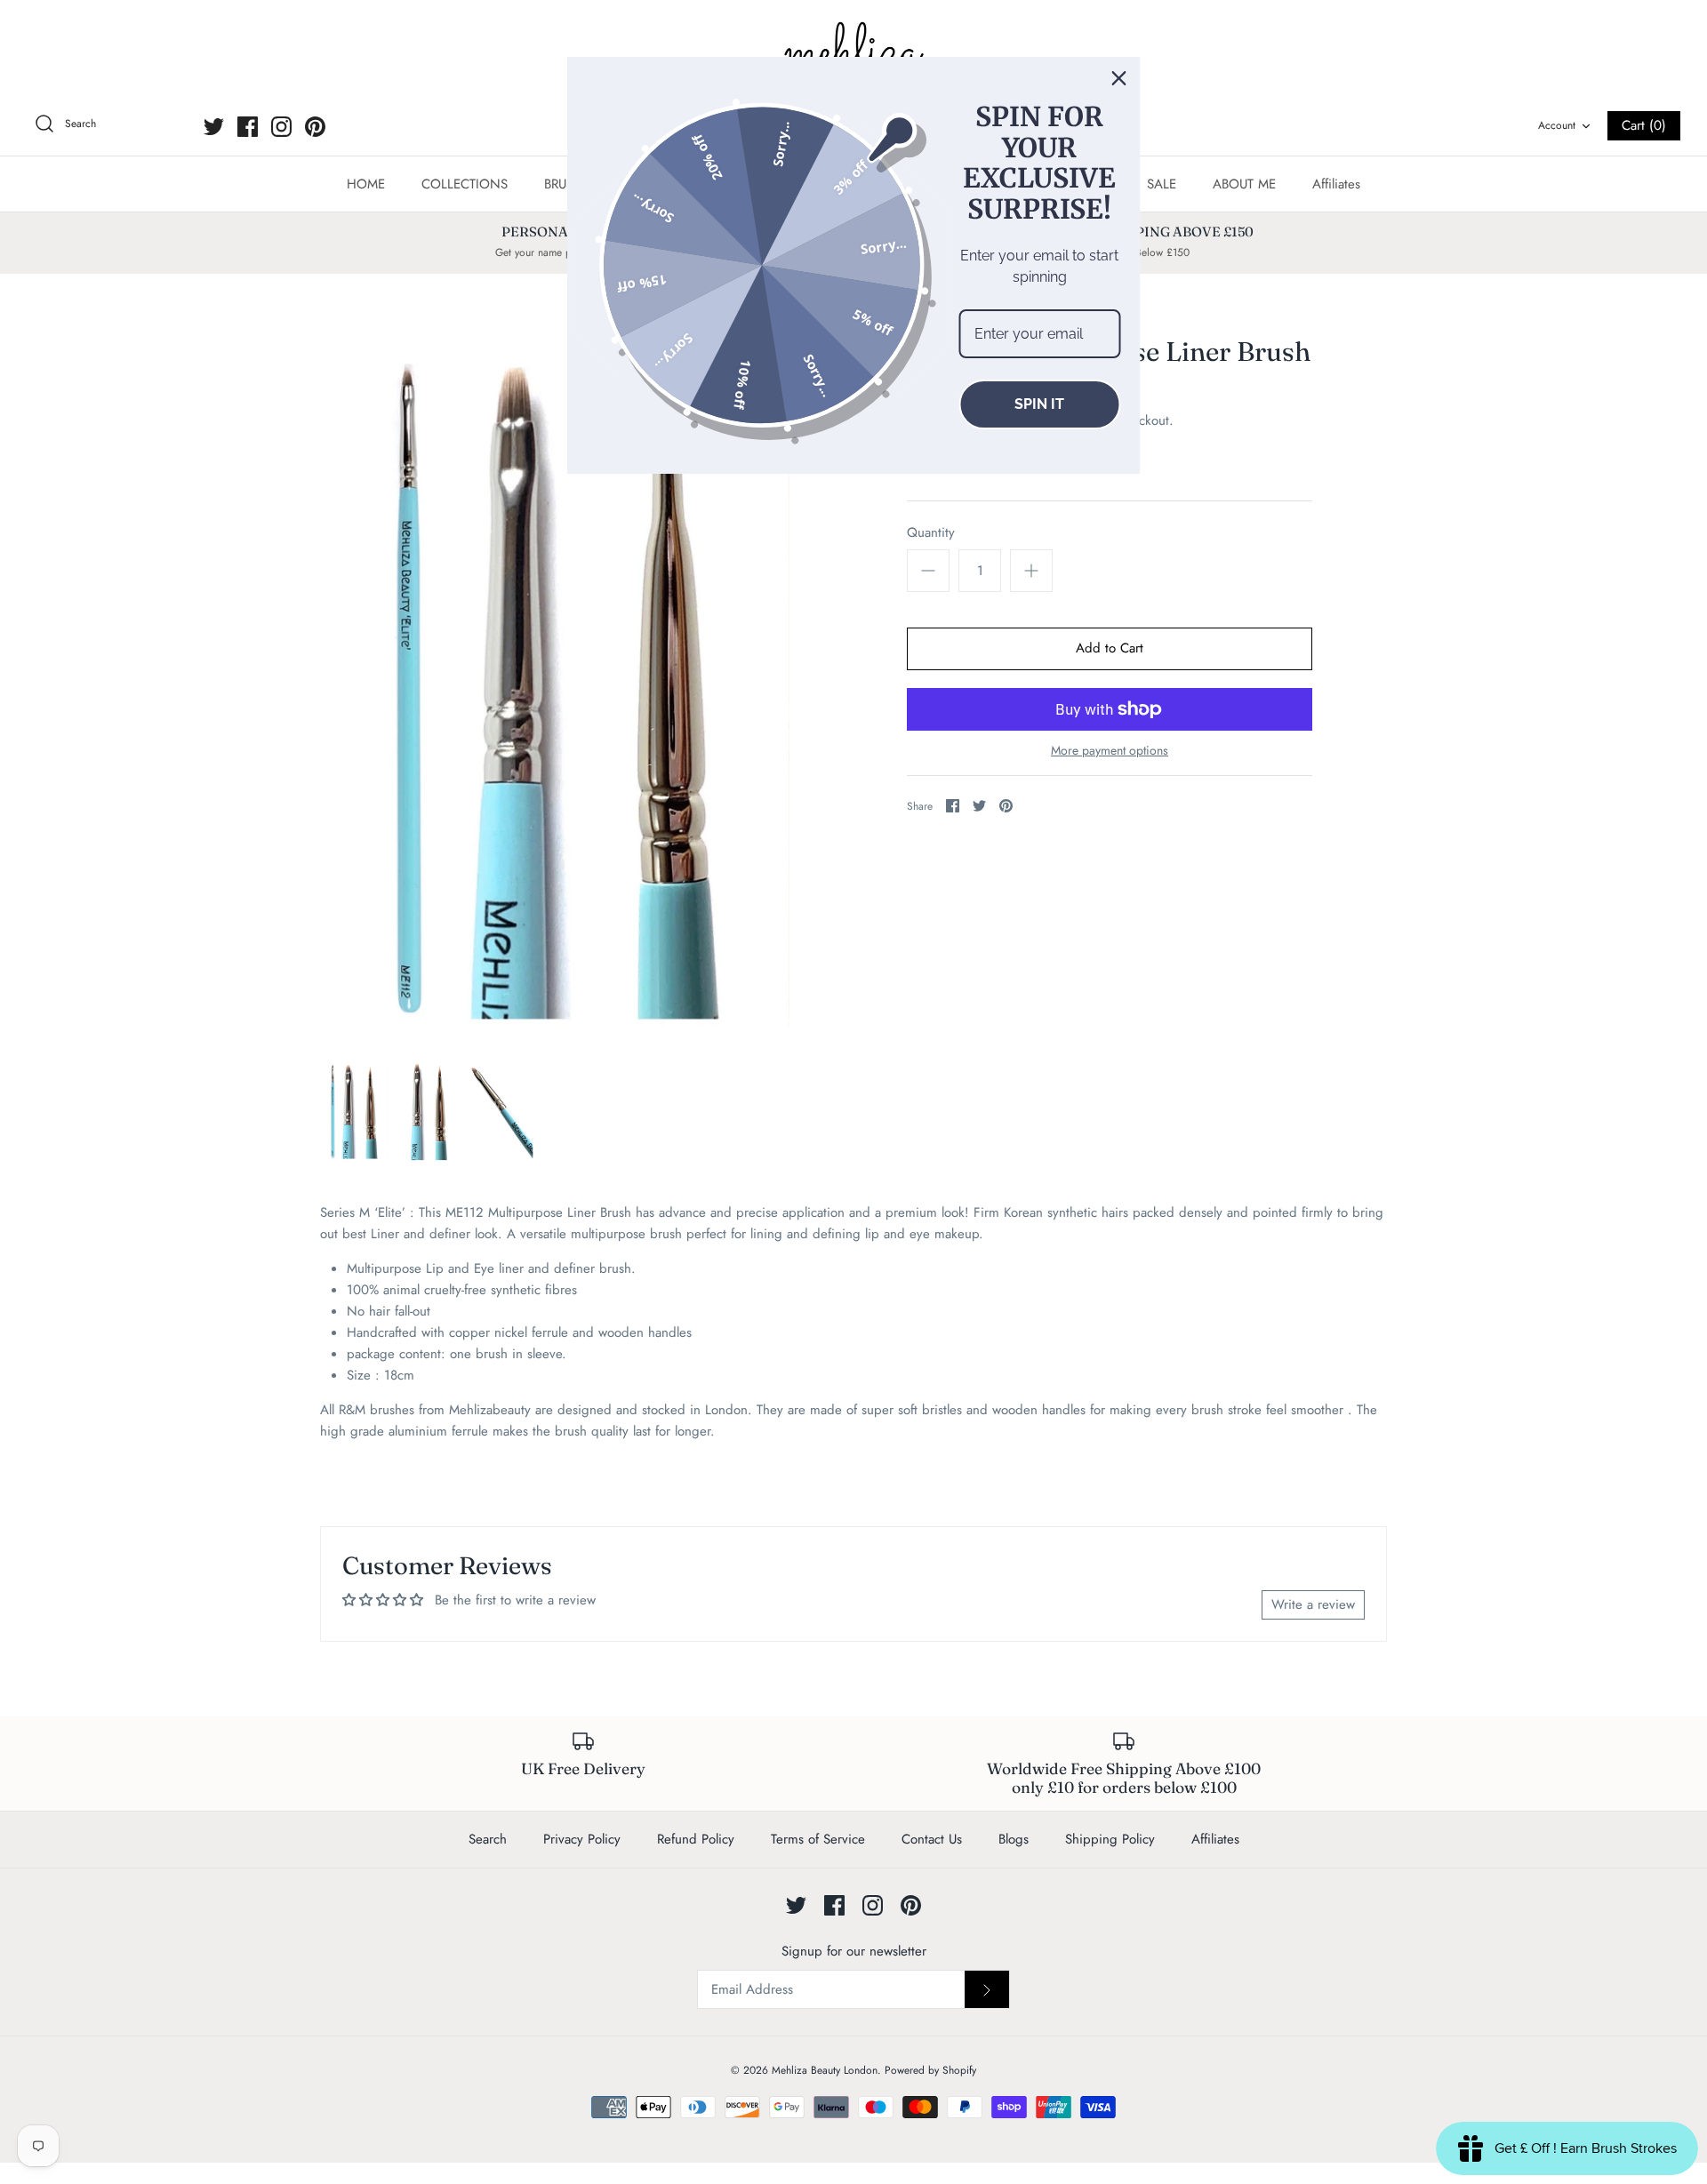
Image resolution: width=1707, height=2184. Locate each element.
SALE (1162, 184)
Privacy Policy (582, 1839)
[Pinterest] (315, 127)
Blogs (1014, 1839)
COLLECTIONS (465, 184)
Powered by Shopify (930, 2070)
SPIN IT (1039, 404)
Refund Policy (696, 1839)
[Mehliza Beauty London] (853, 53)
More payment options (1110, 751)
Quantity (931, 533)
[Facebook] (248, 127)
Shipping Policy (1110, 1839)
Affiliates (1336, 184)
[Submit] (987, 1989)
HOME (366, 184)
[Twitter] (214, 127)
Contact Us (932, 1839)
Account (1557, 125)
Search (488, 1839)
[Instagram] (281, 127)
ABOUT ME (1244, 184)
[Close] (1119, 78)
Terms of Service (818, 1839)
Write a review (1313, 1604)
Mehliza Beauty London (825, 2070)
